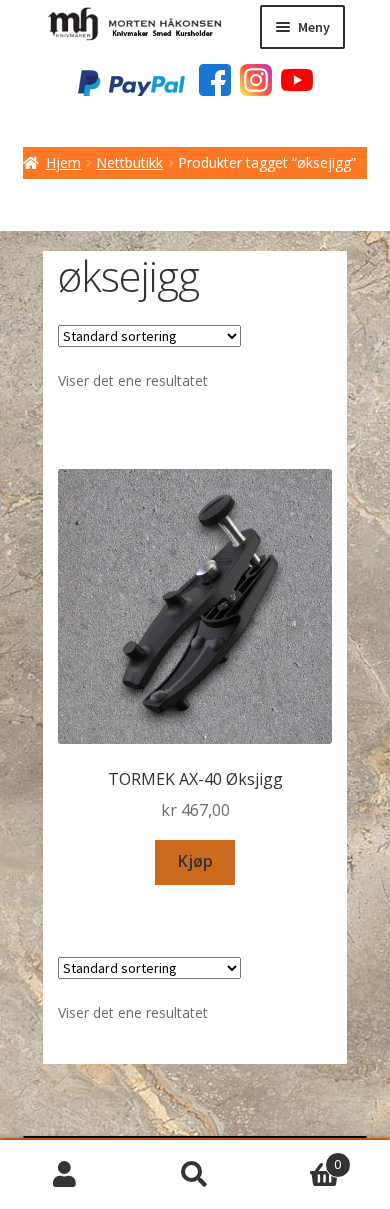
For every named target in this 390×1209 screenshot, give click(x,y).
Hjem (63, 162)
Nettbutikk (129, 162)
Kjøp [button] (195, 861)
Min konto (65, 1175)
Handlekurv (300, 1157)
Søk (195, 1175)
